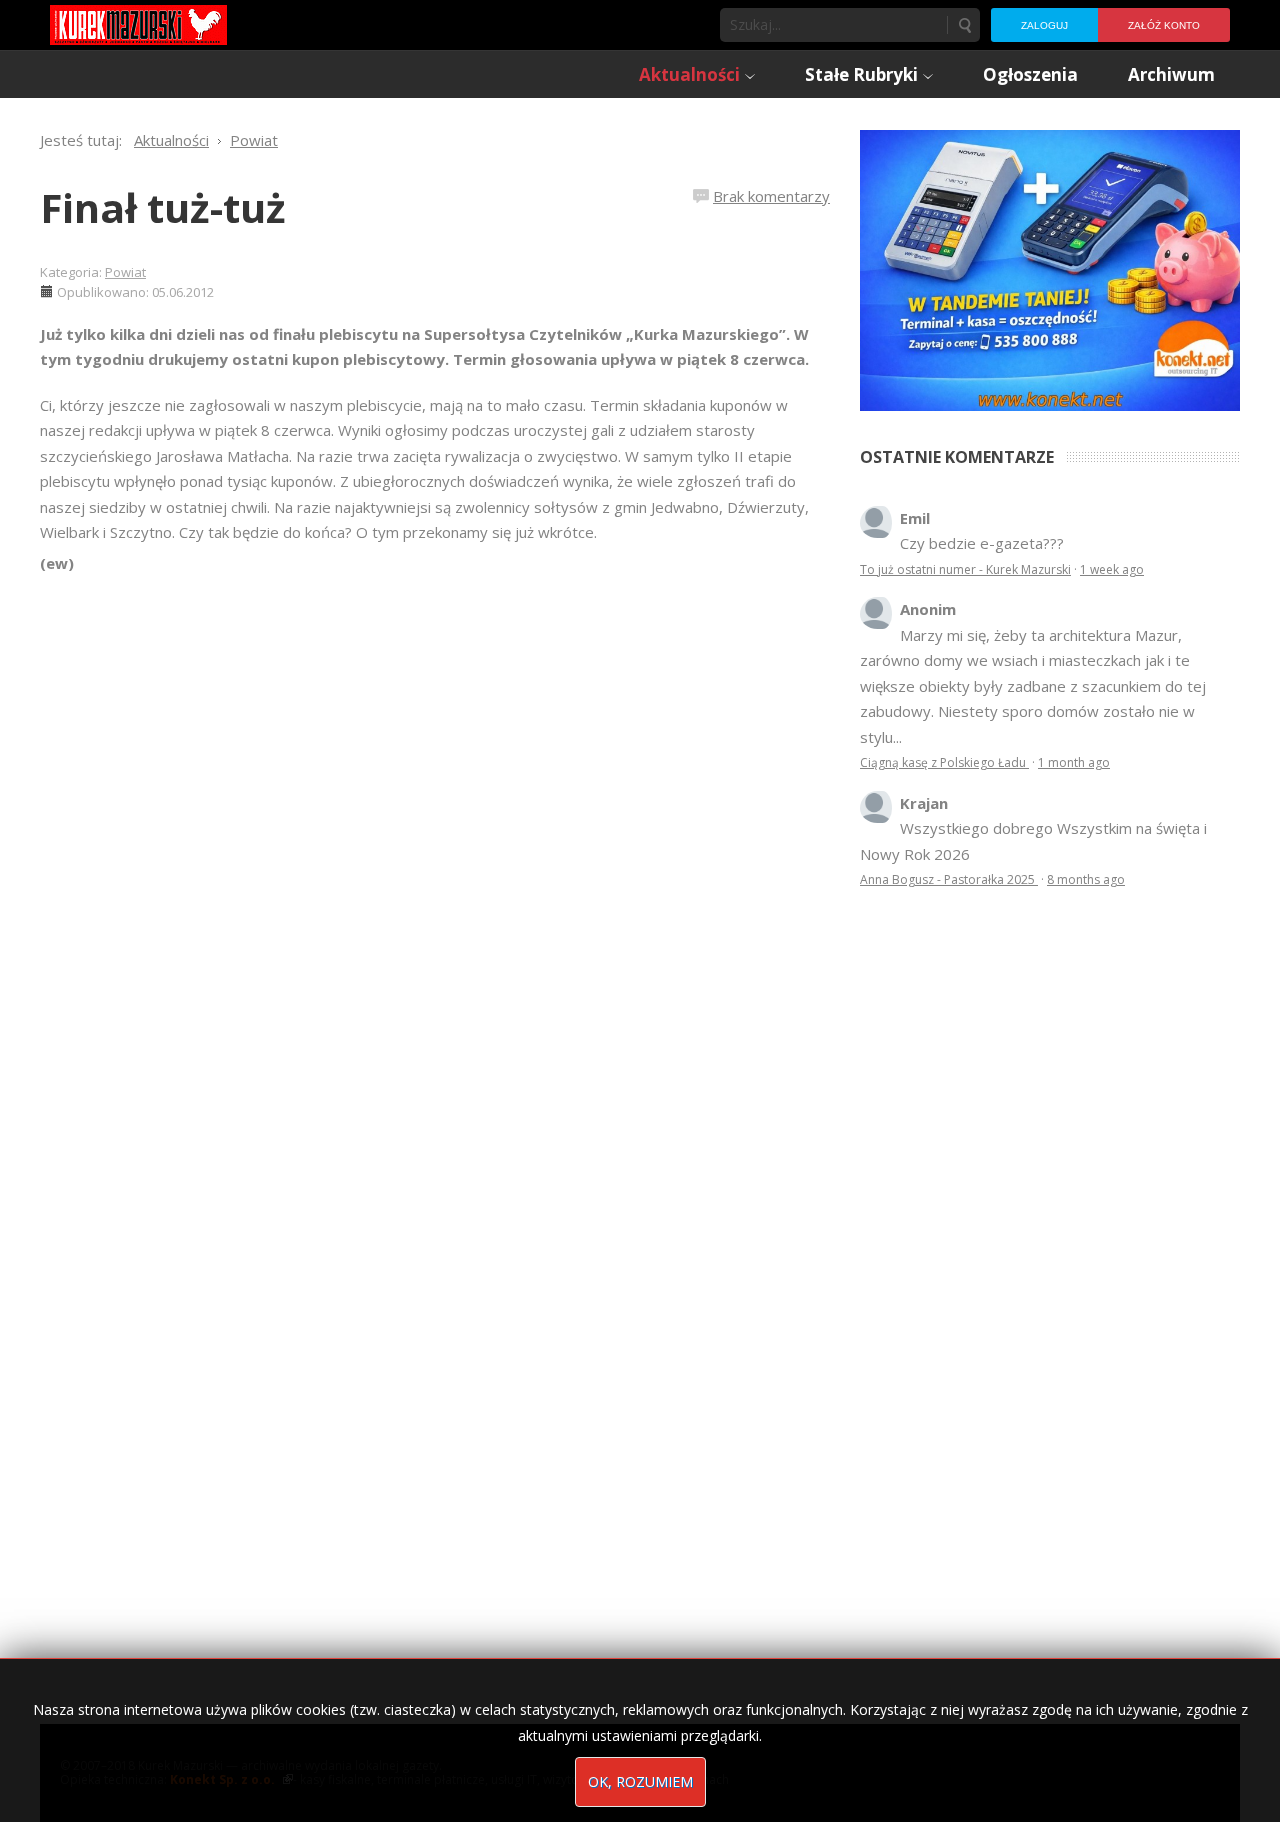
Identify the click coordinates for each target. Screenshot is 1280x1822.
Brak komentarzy (771, 196)
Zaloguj (1044, 25)
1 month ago (1074, 762)
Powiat (125, 272)
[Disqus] (435, 857)
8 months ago (1086, 879)
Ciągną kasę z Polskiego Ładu (944, 762)
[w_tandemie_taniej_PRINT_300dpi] (1050, 268)
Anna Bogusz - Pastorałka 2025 (949, 879)
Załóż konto (1164, 25)
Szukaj (964, 25)
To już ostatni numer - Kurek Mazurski (965, 569)
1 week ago (1112, 569)
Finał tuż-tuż (163, 207)
